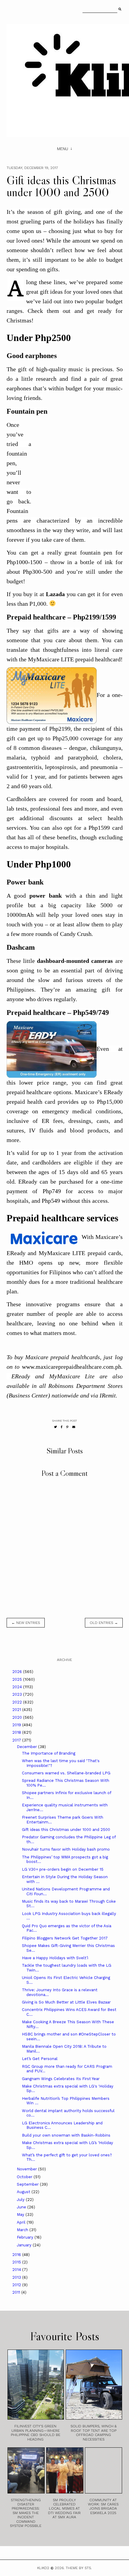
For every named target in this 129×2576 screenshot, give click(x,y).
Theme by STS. (79, 2568)
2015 (17, 2262)
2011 (17, 2292)
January (25, 2245)
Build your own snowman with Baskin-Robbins (66, 2135)
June (22, 2207)
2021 (17, 1710)
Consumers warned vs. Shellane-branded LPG (66, 1773)
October (25, 2177)
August (24, 2192)
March (23, 2230)
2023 (18, 1694)
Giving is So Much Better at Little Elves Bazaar (66, 2002)
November (27, 2169)
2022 (18, 1702)
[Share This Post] (62, 1427)
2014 (17, 2270)
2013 (17, 2277)
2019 (17, 1725)
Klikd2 (43, 2568)
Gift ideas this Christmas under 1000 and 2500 (66, 1830)
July (21, 2200)
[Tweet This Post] (55, 1427)
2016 (17, 2255)
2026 (18, 1672)
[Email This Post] (74, 1427)
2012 (17, 2285)
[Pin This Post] (67, 1427)
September (28, 2184)
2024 (18, 1687)
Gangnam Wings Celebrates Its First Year (61, 2079)
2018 (17, 1732)
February (26, 2237)
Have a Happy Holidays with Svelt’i (55, 1958)
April (22, 2222)
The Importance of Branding (49, 1753)
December (27, 1747)
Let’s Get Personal (40, 2059)
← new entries (26, 1623)
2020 (18, 1717)
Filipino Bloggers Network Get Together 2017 (65, 1938)
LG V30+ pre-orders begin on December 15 (63, 1869)
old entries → (104, 1623)
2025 (18, 1679)
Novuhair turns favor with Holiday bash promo (66, 1849)
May (21, 2215)
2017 (17, 1740)
